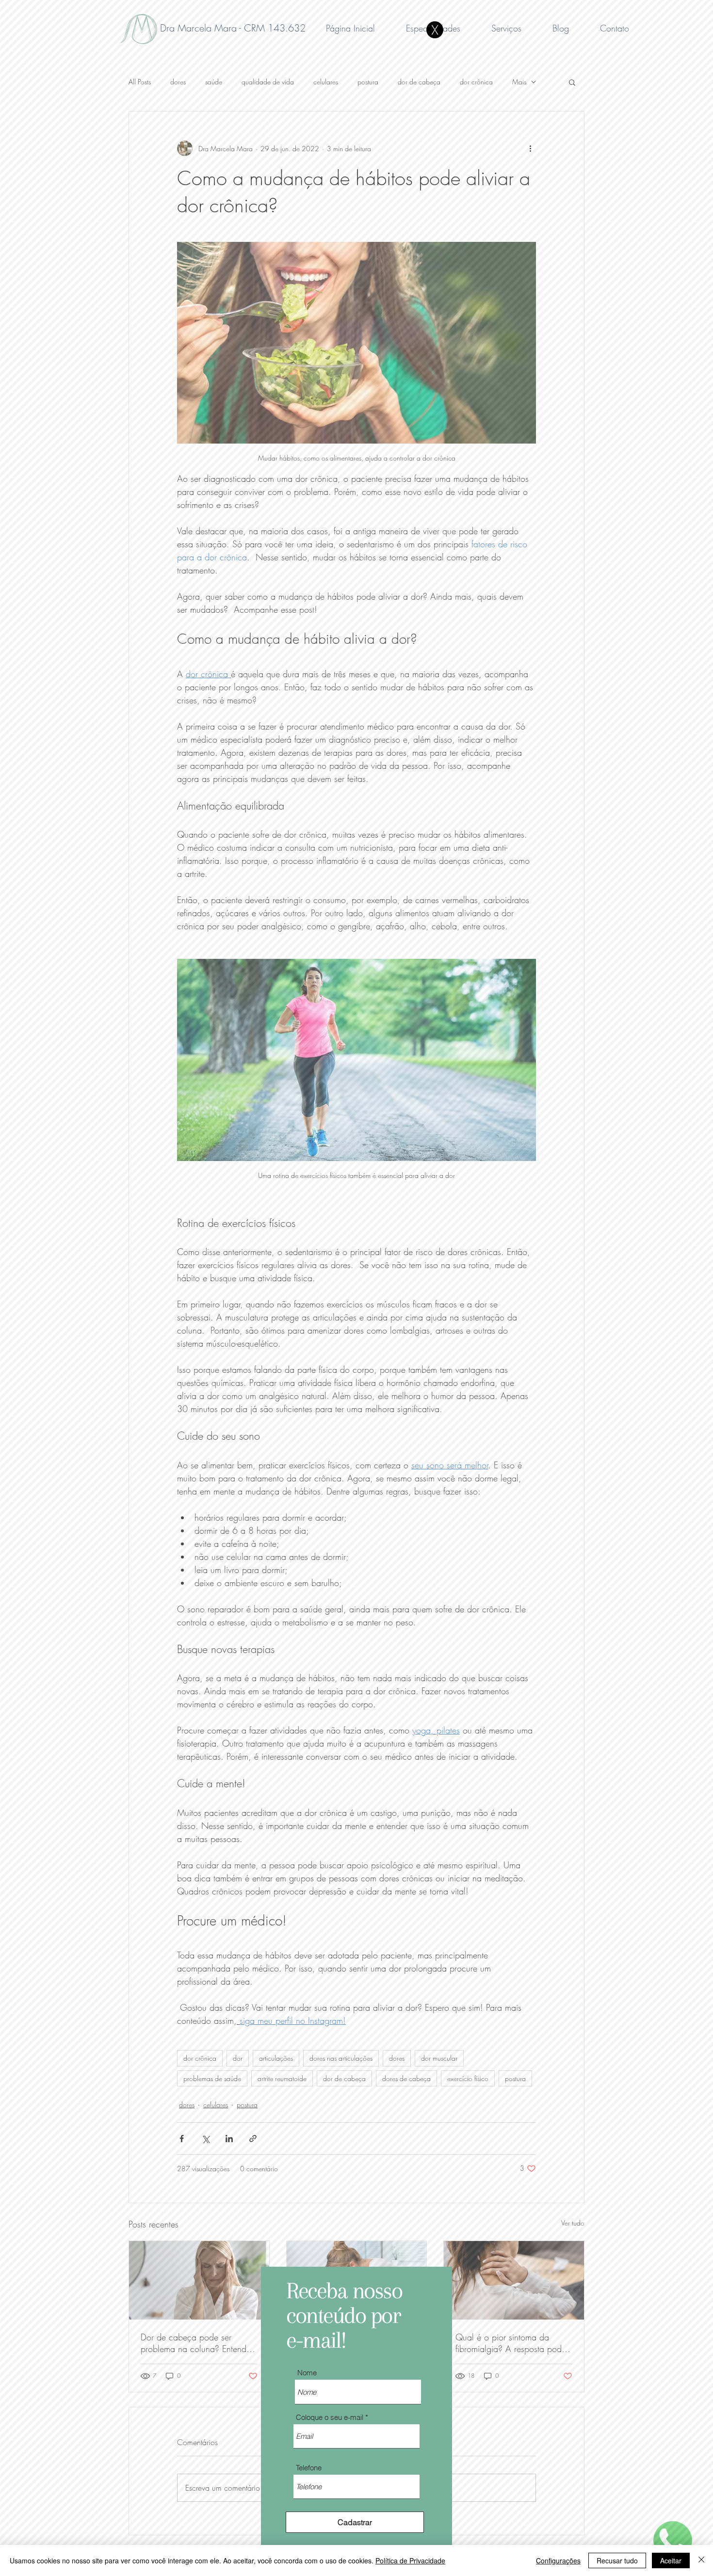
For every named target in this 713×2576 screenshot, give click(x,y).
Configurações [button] (558, 2560)
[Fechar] (701, 2560)
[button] (435, 30)
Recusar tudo (617, 2560)
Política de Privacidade (410, 2560)
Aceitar (671, 2560)
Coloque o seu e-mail (330, 2417)
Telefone (309, 2468)
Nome (307, 2373)
